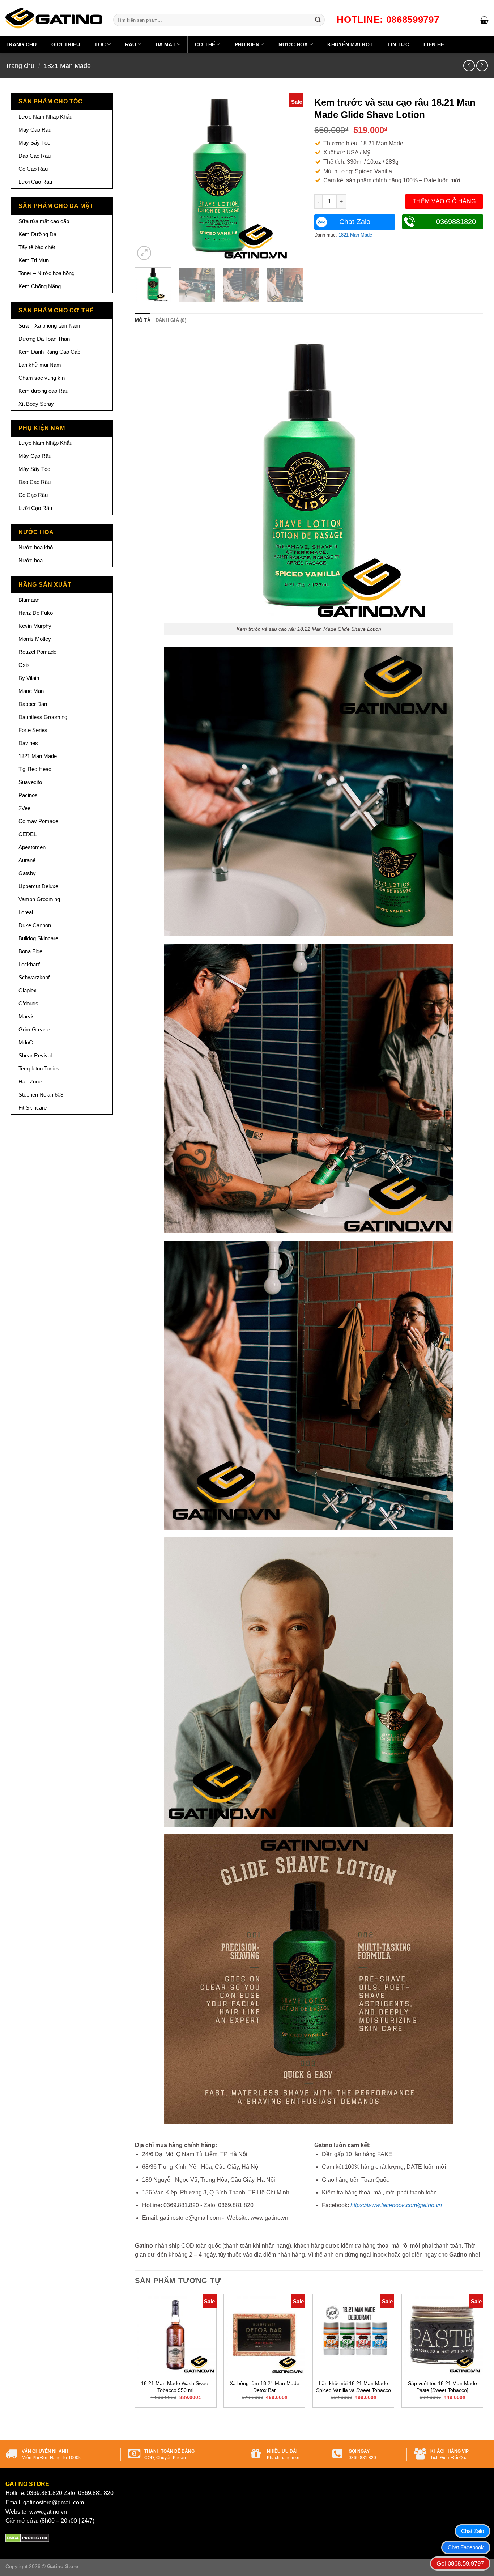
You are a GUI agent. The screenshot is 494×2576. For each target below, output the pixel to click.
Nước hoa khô (36, 547)
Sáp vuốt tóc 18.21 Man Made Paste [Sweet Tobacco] (442, 2387)
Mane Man (31, 691)
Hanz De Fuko (36, 613)
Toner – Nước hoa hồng (46, 273)
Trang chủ (21, 44)
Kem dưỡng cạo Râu (43, 391)
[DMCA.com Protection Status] (27, 2537)
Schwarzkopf (34, 977)
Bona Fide (30, 951)
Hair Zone (30, 1082)
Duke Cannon (35, 925)
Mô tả (143, 320)
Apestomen (32, 847)
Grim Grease (34, 1029)
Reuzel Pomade (37, 652)
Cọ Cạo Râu (33, 169)
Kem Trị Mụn (34, 260)
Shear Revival (35, 1055)
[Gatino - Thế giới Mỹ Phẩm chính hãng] (54, 18)
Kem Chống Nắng (40, 286)
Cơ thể (205, 44)
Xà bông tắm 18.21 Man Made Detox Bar (265, 2387)
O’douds (28, 1003)
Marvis (27, 1016)
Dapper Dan (33, 704)
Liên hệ (434, 44)
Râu (131, 44)
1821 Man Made (67, 66)
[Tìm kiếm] (318, 20)
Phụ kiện (247, 44)
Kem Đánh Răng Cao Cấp (49, 352)
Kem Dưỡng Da (37, 234)
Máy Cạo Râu (35, 130)
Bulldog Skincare (38, 938)
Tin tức (398, 44)
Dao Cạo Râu (35, 156)
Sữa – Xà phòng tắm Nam (49, 326)
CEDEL (27, 834)
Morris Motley (35, 639)
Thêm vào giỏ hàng (444, 201)
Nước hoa (293, 44)
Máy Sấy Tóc (34, 143)
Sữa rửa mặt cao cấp (44, 221)
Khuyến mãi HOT (350, 44)
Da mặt (166, 44)
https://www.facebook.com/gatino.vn (396, 2205)
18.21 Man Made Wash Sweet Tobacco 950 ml (175, 2387)
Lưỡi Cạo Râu (35, 182)
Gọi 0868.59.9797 (460, 2564)
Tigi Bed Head (35, 769)
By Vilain (29, 678)
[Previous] (147, 177)
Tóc (100, 44)
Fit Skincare (33, 1108)
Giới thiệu (66, 44)
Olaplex (27, 990)
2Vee (24, 808)
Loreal (26, 912)
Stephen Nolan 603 (41, 1095)
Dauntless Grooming (43, 717)
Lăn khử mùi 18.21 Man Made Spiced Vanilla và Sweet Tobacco (354, 2387)
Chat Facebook (466, 2547)
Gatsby (27, 873)
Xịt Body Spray (36, 404)
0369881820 (456, 222)
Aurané (27, 860)
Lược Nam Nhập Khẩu (45, 117)
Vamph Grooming (39, 899)
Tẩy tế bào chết (37, 247)
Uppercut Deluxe (38, 886)
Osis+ (26, 665)
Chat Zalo (355, 222)
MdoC (26, 1042)
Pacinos (28, 795)
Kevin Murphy (35, 626)
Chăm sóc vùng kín (42, 378)
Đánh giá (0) (171, 320)
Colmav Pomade (38, 821)
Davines (28, 743)
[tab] (143, 320)
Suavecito (30, 782)
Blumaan (29, 600)
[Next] (291, 177)
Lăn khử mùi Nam (40, 365)
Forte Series (33, 730)
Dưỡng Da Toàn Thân (44, 339)
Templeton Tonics (39, 1068)
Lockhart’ (29, 964)
